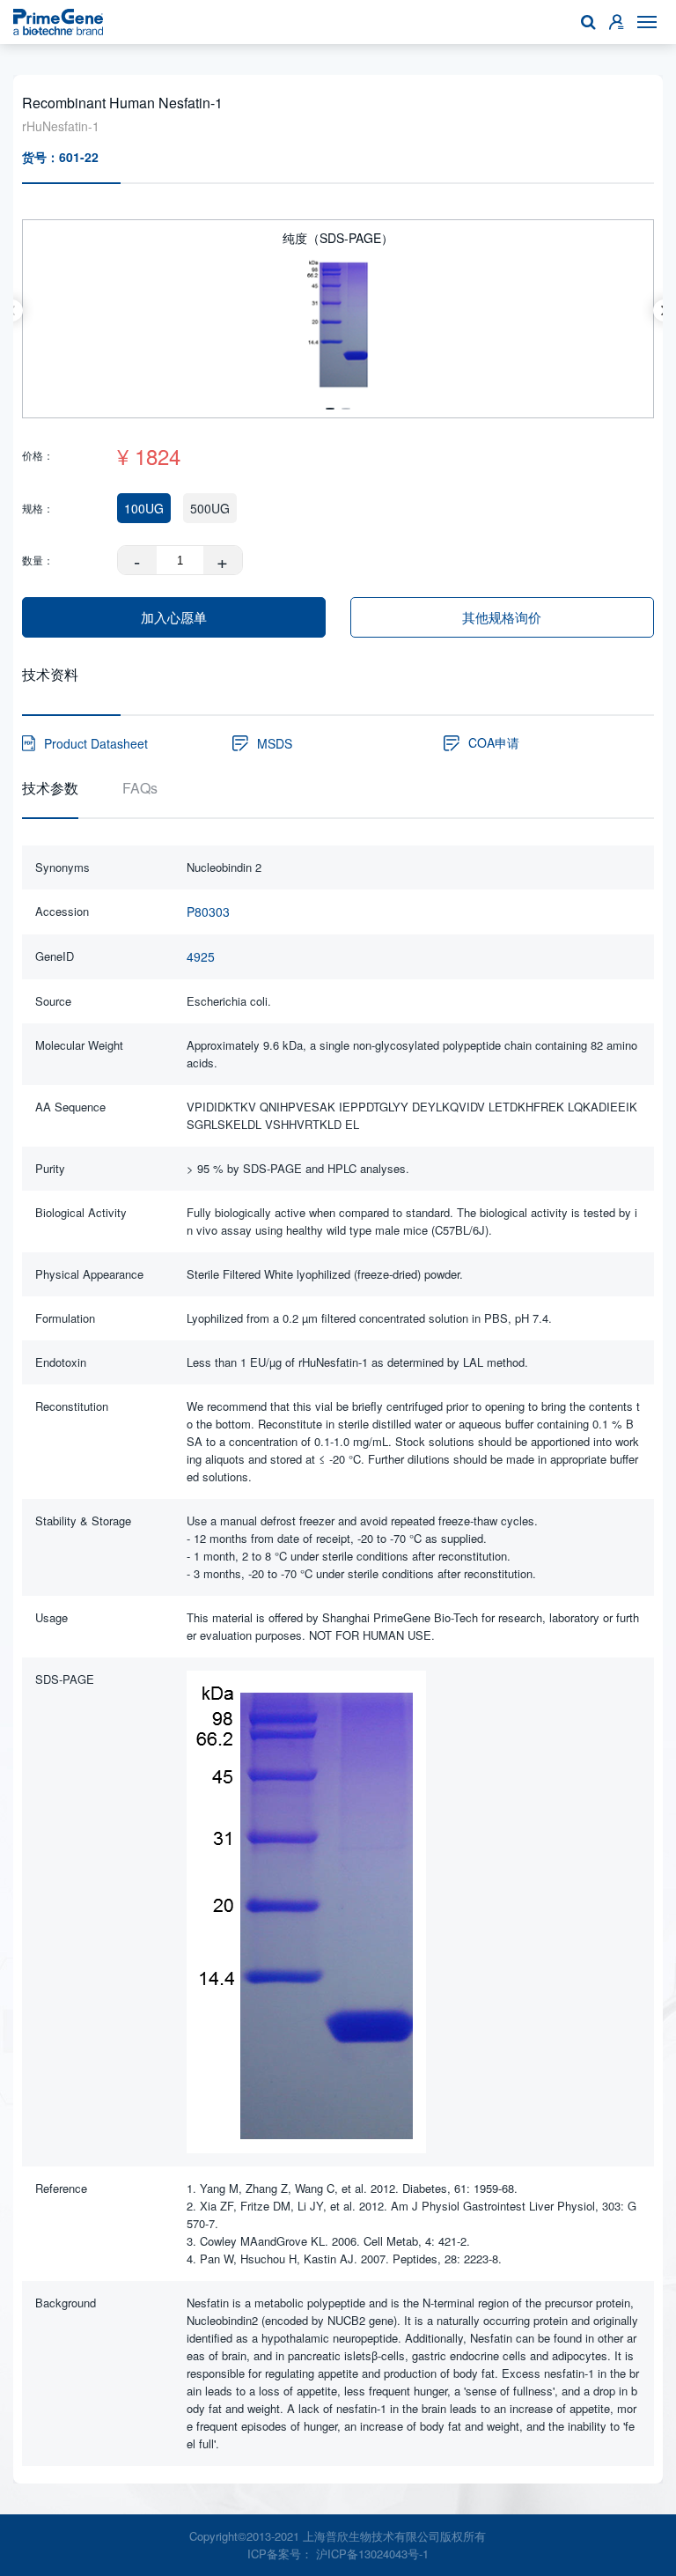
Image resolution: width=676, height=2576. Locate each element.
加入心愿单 (174, 617)
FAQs (140, 788)
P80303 (208, 912)
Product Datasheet (96, 743)
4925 (201, 956)
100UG (144, 508)
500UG (210, 508)
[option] (338, 310)
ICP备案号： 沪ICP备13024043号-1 (338, 2554)
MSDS (275, 743)
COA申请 (494, 742)
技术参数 (50, 788)
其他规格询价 (502, 617)
